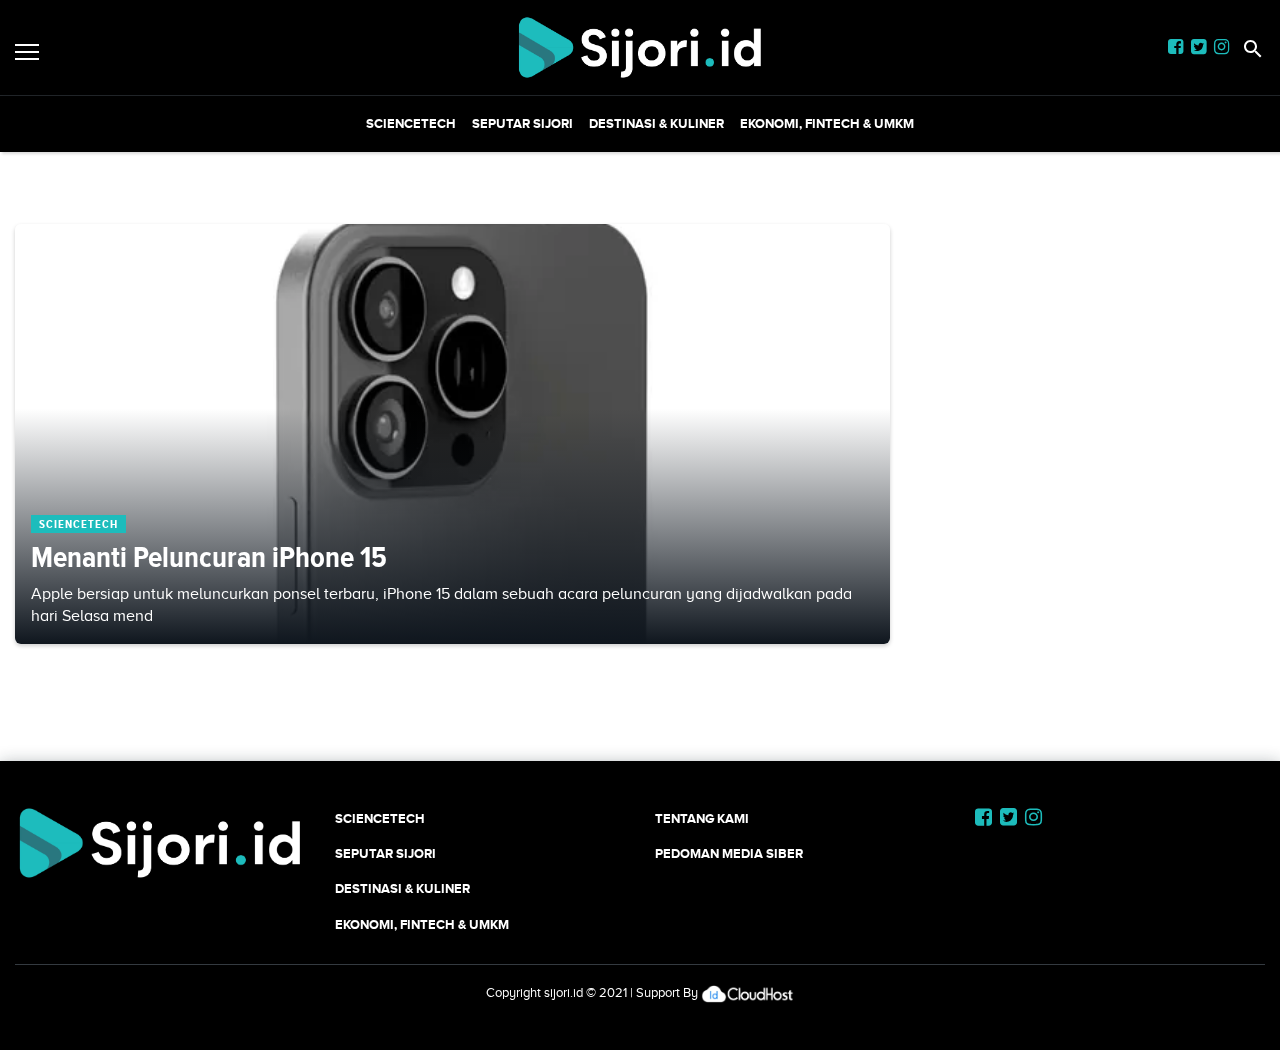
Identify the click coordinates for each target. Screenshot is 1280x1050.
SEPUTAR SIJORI (522, 123)
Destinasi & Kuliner (656, 123)
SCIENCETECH (411, 123)
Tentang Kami (702, 818)
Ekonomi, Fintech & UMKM (827, 123)
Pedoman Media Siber (729, 853)
